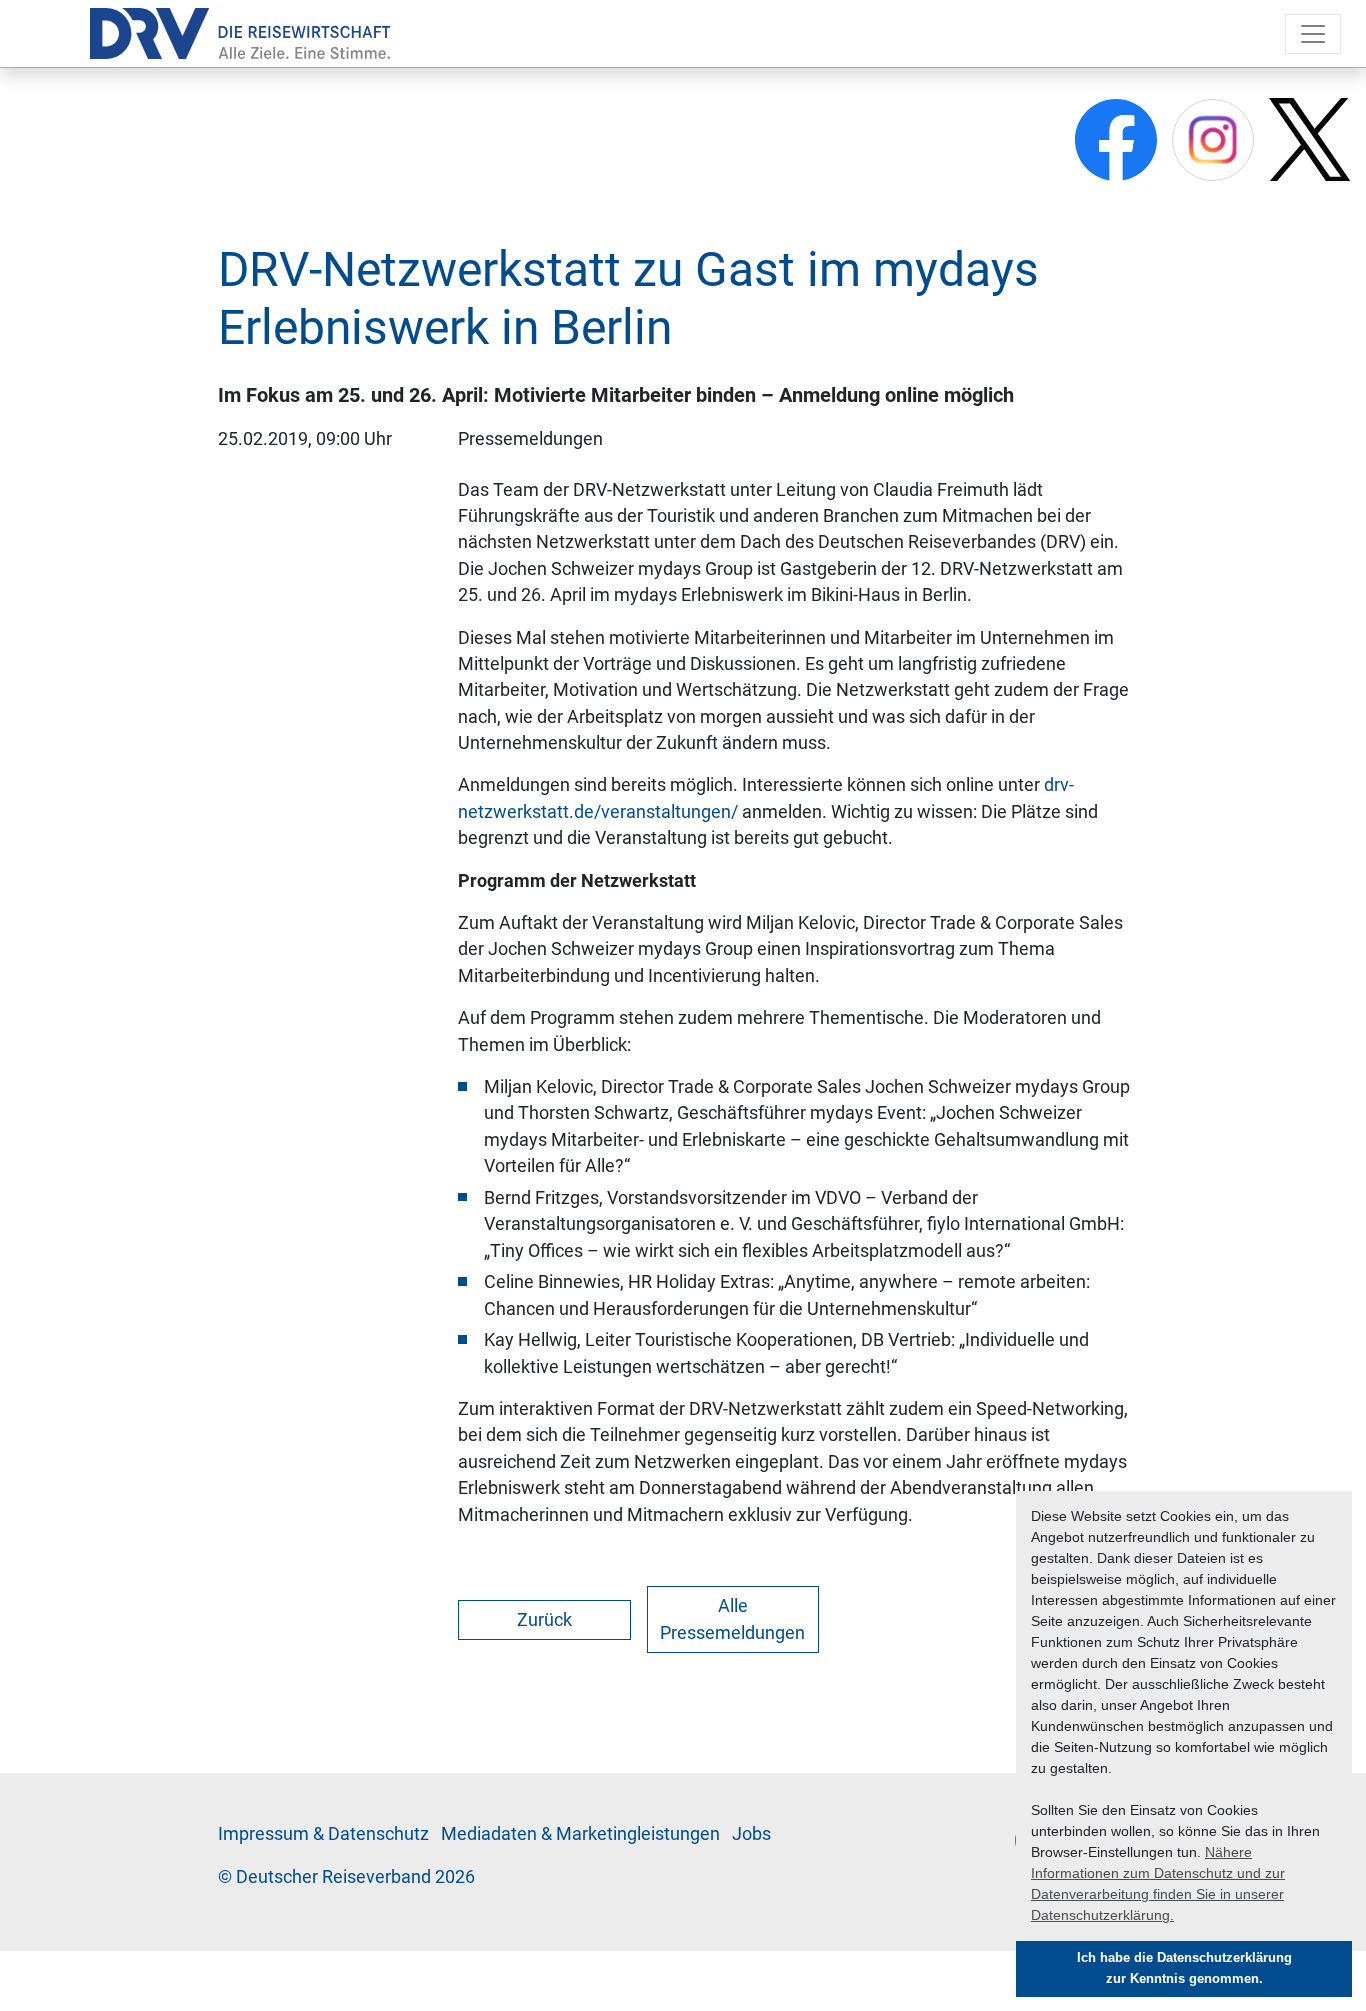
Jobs (751, 1834)
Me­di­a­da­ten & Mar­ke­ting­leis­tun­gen (580, 1834)
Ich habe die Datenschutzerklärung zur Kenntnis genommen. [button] (1184, 1968)
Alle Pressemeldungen (732, 1619)
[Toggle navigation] (1313, 34)
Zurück (544, 1620)
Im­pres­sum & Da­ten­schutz (323, 1834)
